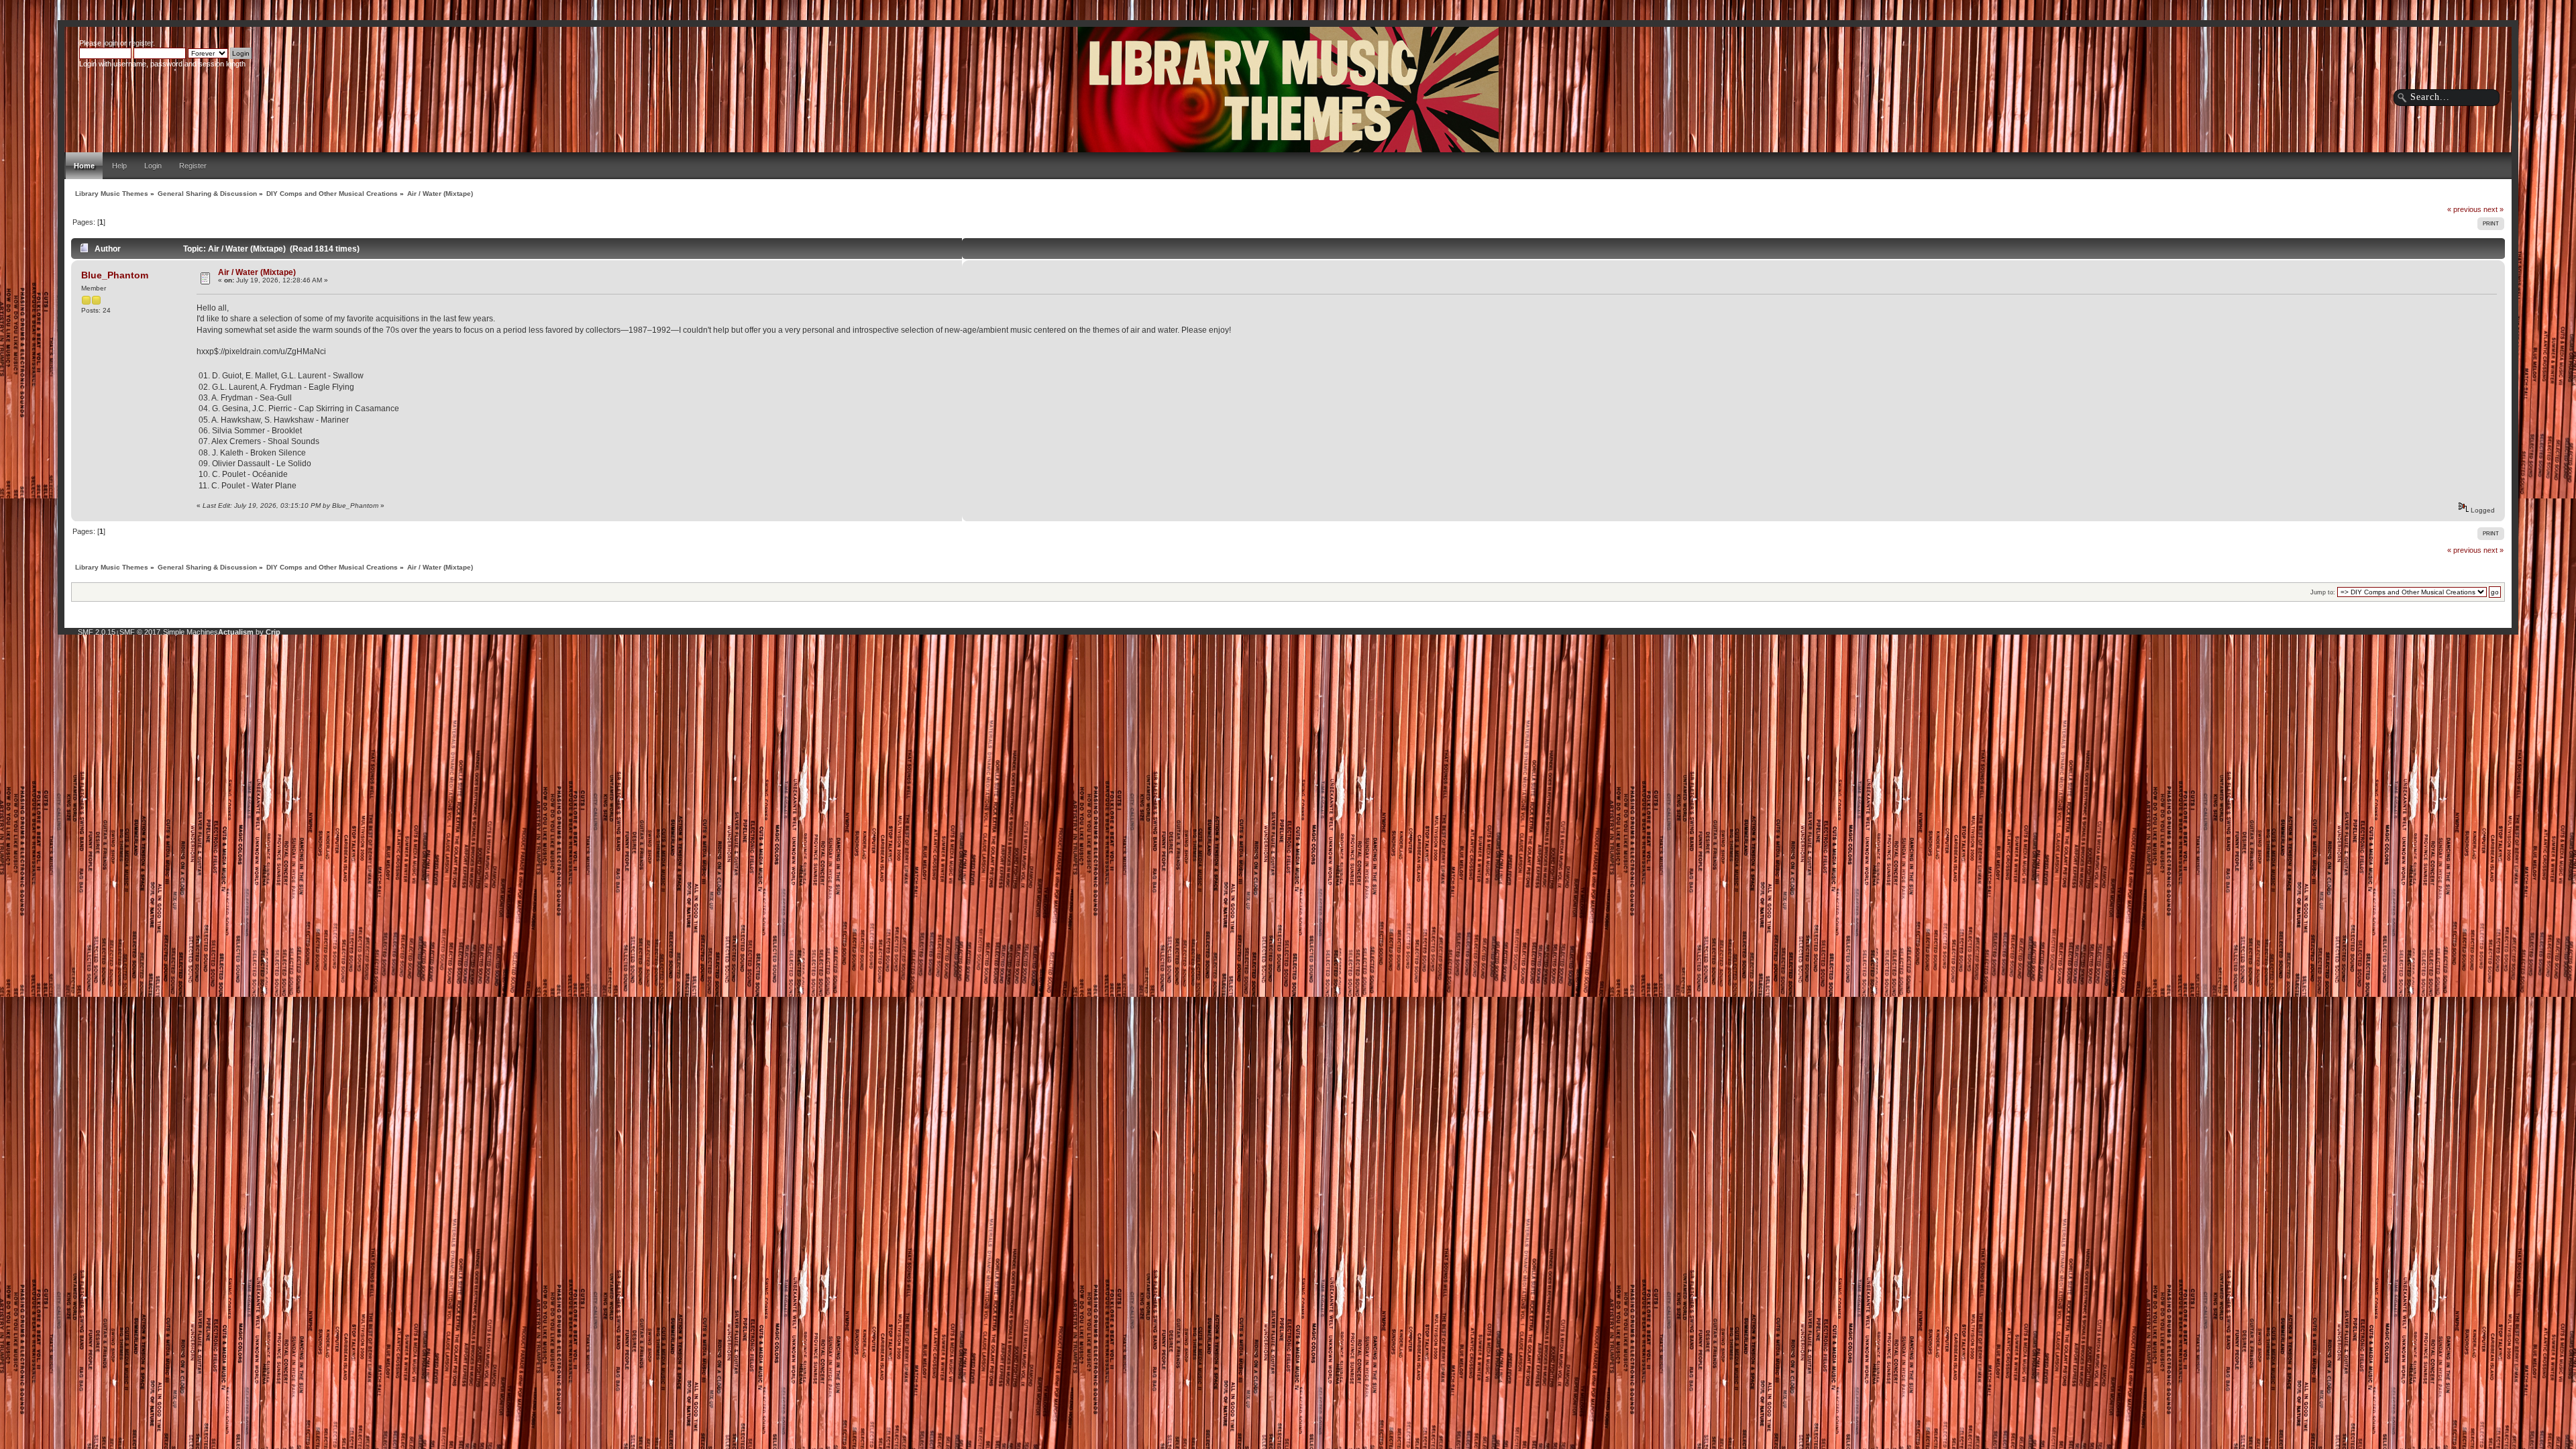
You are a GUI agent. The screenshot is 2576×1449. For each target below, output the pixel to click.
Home (84, 166)
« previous (2464, 209)
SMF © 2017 (140, 632)
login (111, 43)
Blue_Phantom (115, 275)
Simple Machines (191, 632)
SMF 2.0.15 (97, 632)
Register (193, 166)
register (141, 43)
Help (119, 166)
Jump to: (2323, 592)
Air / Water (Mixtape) (257, 272)
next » (2493, 209)
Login (153, 166)
